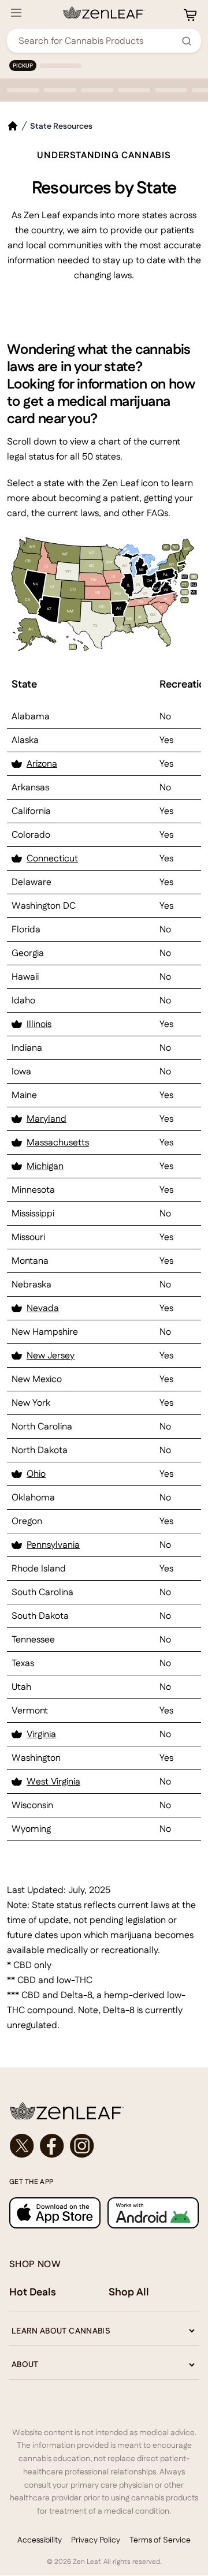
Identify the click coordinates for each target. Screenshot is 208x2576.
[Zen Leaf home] (104, 13)
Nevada (43, 1308)
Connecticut (52, 858)
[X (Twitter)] (22, 2146)
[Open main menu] (16, 13)
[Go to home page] (104, 2111)
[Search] (187, 41)
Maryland (47, 1119)
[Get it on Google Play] (153, 2213)
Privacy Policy (96, 2540)
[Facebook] (52, 2146)
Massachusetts (58, 1142)
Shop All (129, 2292)
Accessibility (40, 2540)
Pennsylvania (53, 1545)
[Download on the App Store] (55, 2213)
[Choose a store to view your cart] (190, 15)
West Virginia (53, 1781)
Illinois (39, 1024)
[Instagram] (82, 2146)
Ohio (36, 1474)
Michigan (45, 1166)
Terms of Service (160, 2540)
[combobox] (98, 41)
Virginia (41, 1734)
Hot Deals (33, 2292)
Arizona (42, 764)
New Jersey (51, 1355)
